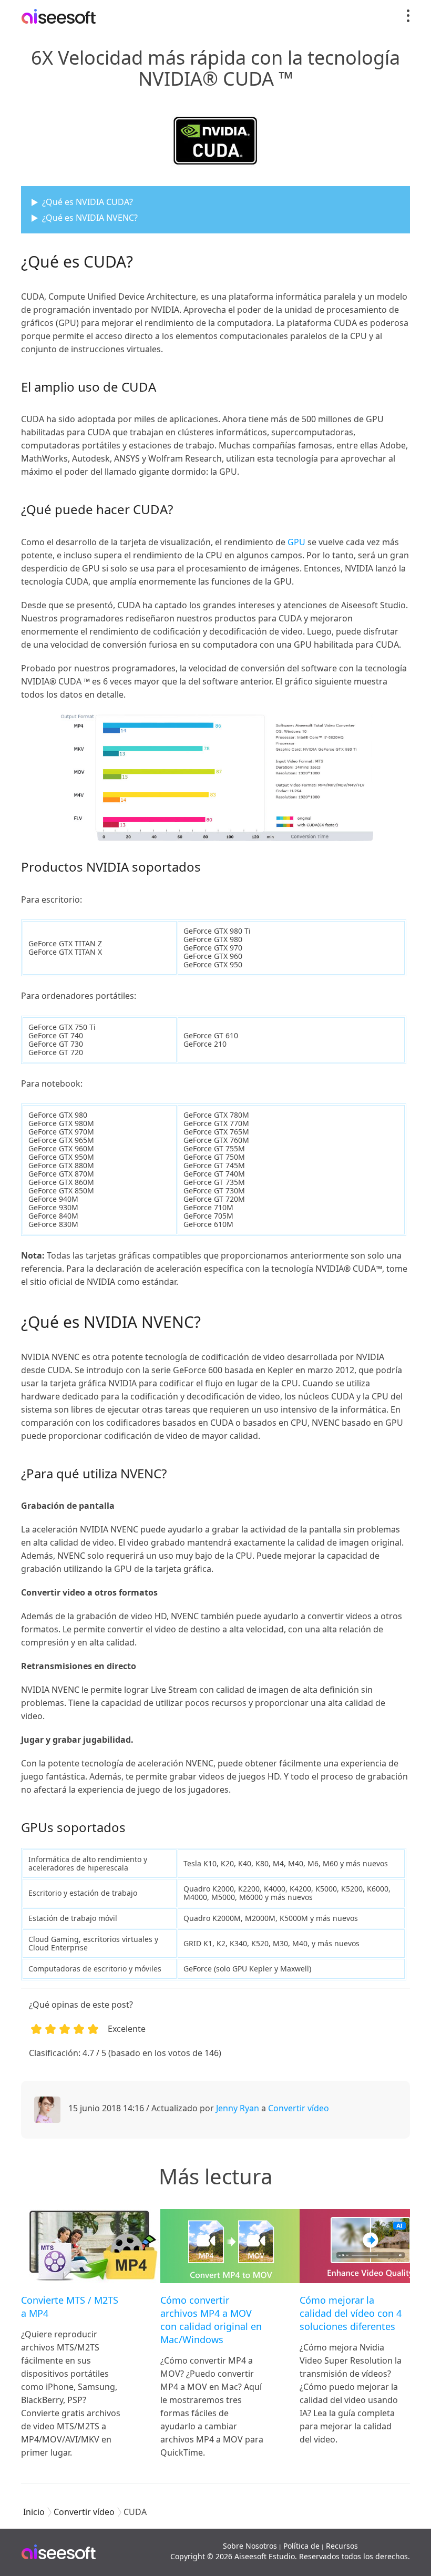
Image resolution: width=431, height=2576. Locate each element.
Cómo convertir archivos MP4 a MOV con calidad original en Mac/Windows (211, 2320)
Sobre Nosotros (250, 2546)
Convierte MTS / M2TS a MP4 (70, 2307)
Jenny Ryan (238, 2108)
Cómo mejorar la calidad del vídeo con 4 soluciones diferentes (351, 2313)
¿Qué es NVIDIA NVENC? (90, 218)
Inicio (34, 2512)
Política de (301, 2546)
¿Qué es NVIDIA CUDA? (88, 202)
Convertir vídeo (299, 2108)
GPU (296, 542)
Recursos (342, 2546)
